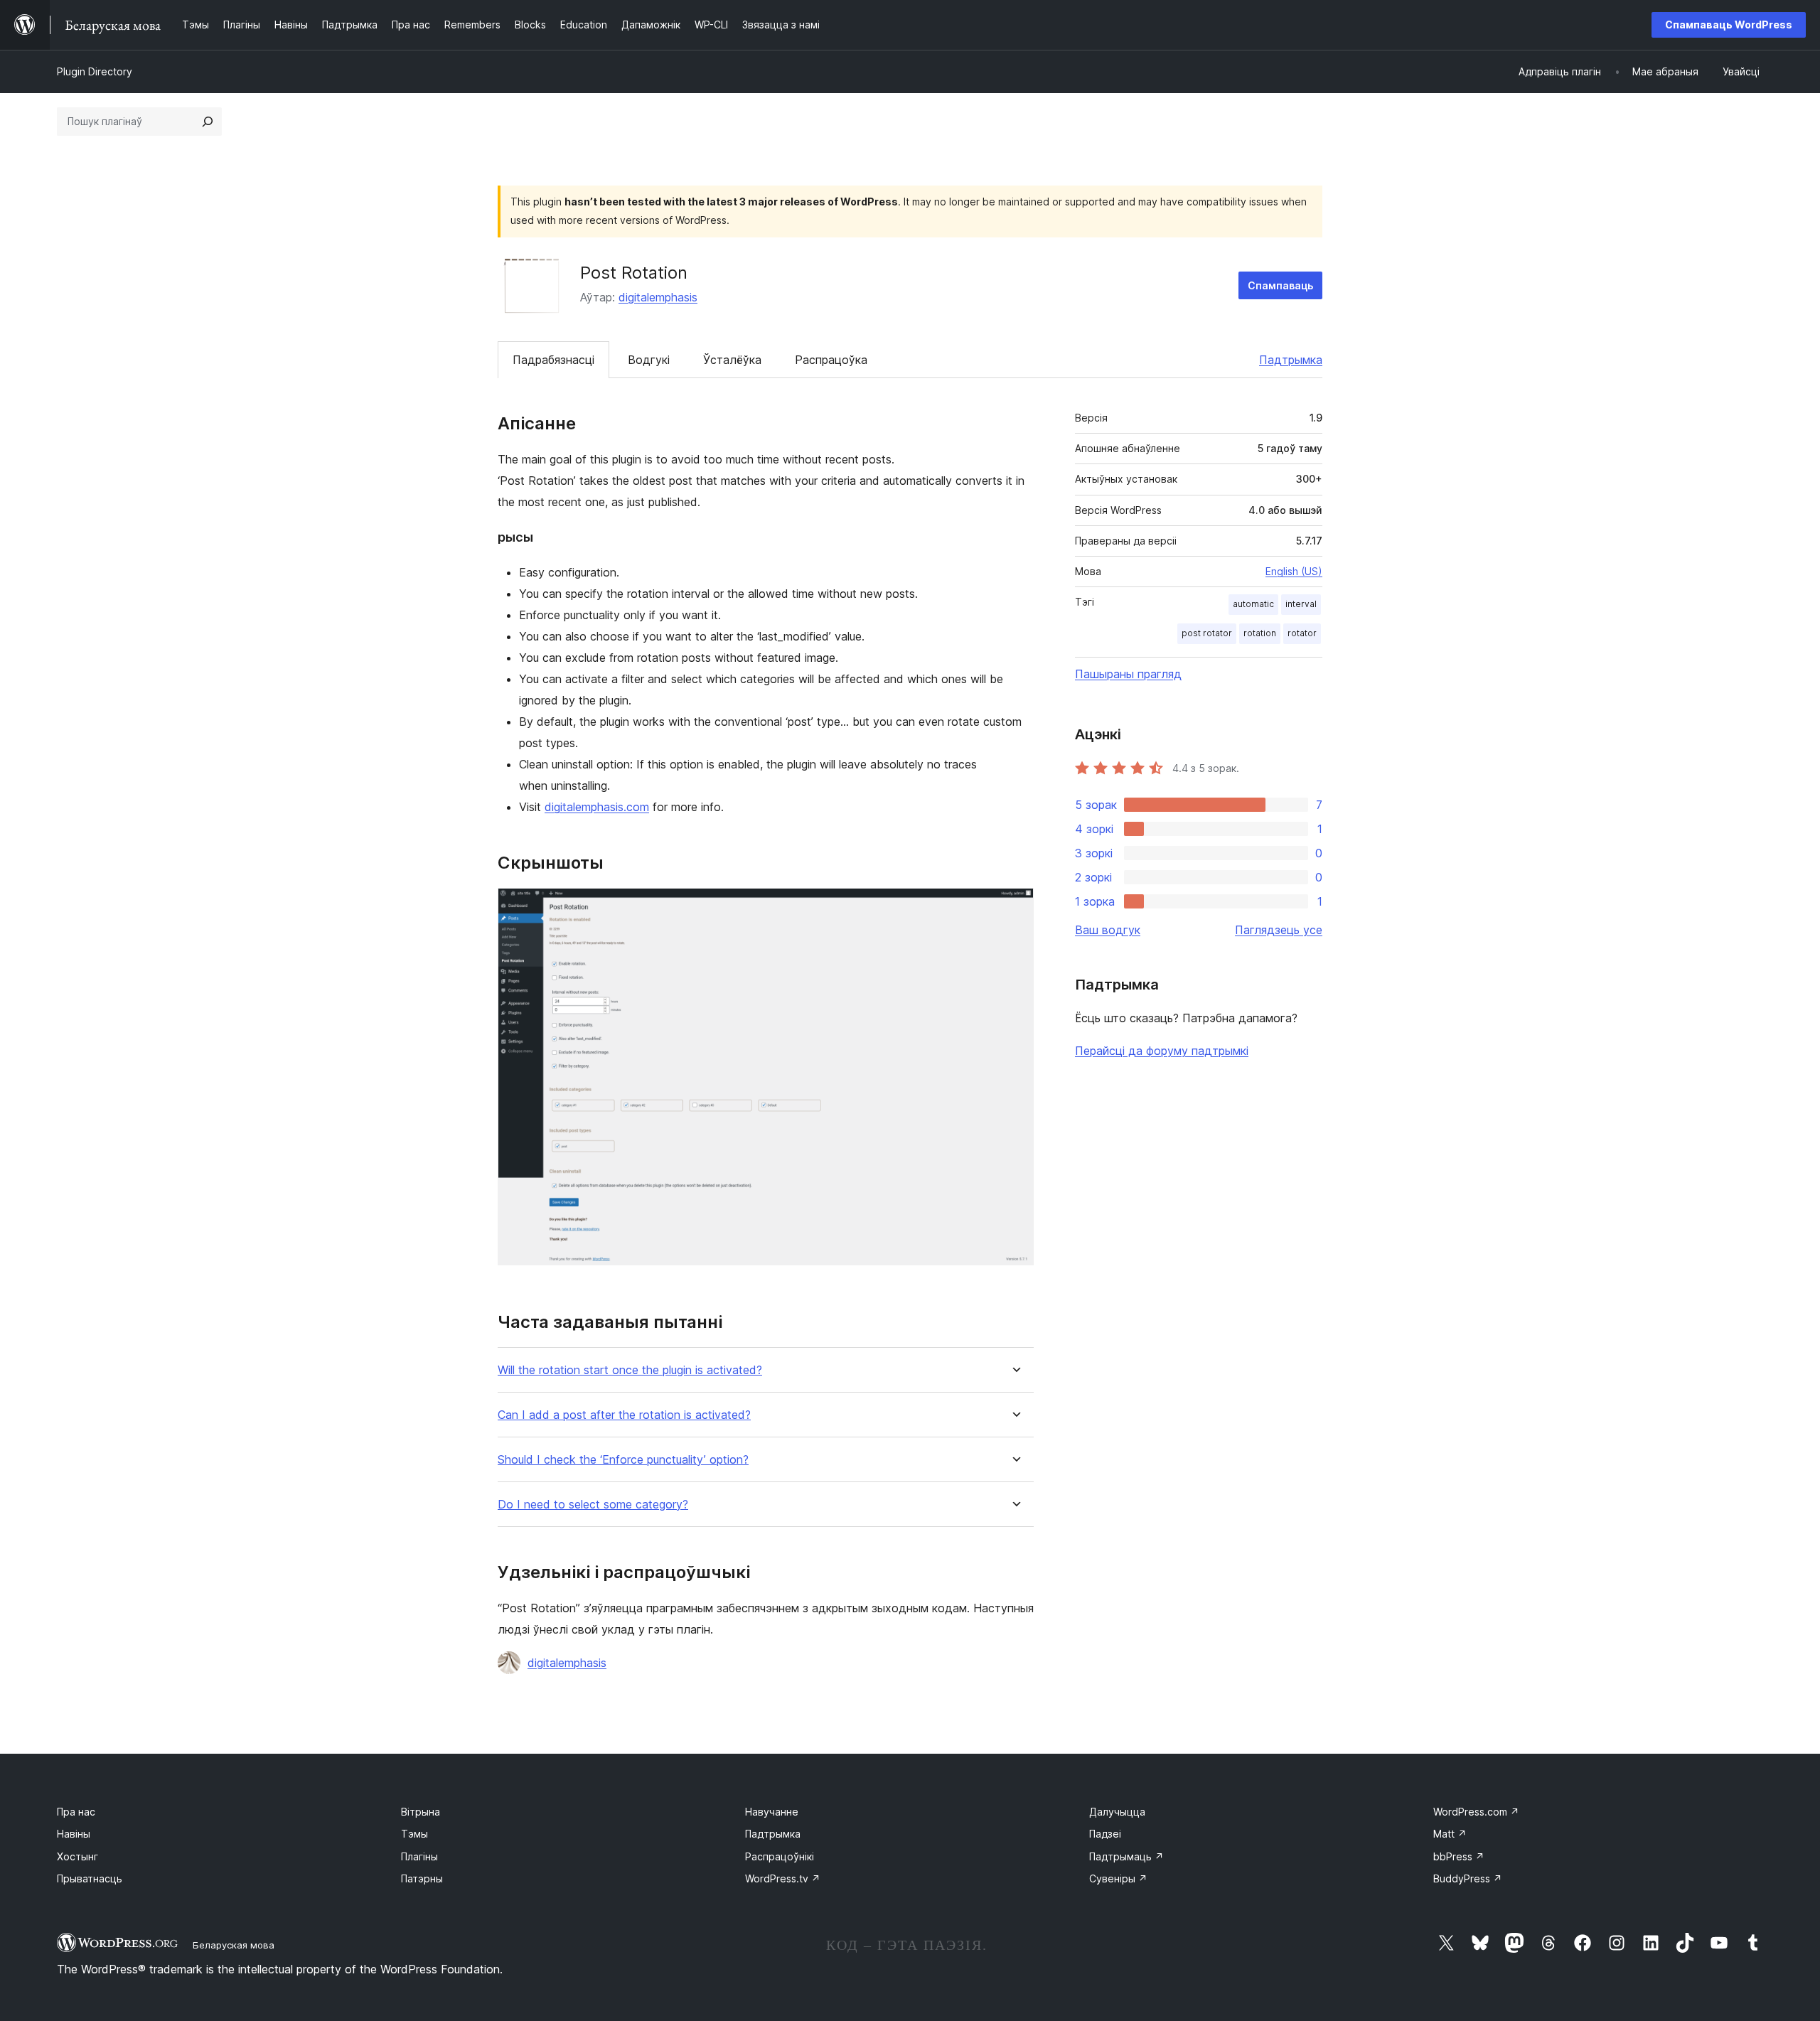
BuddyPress (1468, 1878)
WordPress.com (1476, 1812)
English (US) (1294, 571)
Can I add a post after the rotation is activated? (624, 1415)
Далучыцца (1117, 1812)
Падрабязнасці (553, 360)
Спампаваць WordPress (1729, 25)
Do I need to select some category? (593, 1505)
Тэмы (414, 1834)
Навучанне (772, 1812)
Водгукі (649, 360)
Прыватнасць (90, 1878)
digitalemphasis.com (597, 807)
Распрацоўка (831, 360)
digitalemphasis (658, 297)
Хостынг (77, 1856)
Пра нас (76, 1812)
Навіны (74, 1834)
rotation (1260, 633)
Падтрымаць (1126, 1856)
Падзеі (1105, 1834)
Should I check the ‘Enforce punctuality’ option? (623, 1460)
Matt (1450, 1834)
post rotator (1207, 633)
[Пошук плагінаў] (208, 122)
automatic (1253, 604)
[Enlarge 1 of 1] (1015, 907)
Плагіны (419, 1856)
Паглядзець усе (1279, 930)
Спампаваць (1280, 285)
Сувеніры (1118, 1878)
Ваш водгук (1108, 930)
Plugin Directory (95, 71)
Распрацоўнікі (780, 1856)
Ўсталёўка (732, 360)
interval (1301, 604)
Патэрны (422, 1878)
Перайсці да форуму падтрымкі (1162, 1051)
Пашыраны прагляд (1128, 674)
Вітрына (421, 1812)
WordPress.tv (783, 1878)
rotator (1302, 633)
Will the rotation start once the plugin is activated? (630, 1370)
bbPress (1459, 1856)
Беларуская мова (234, 1945)
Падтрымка (1291, 360)
